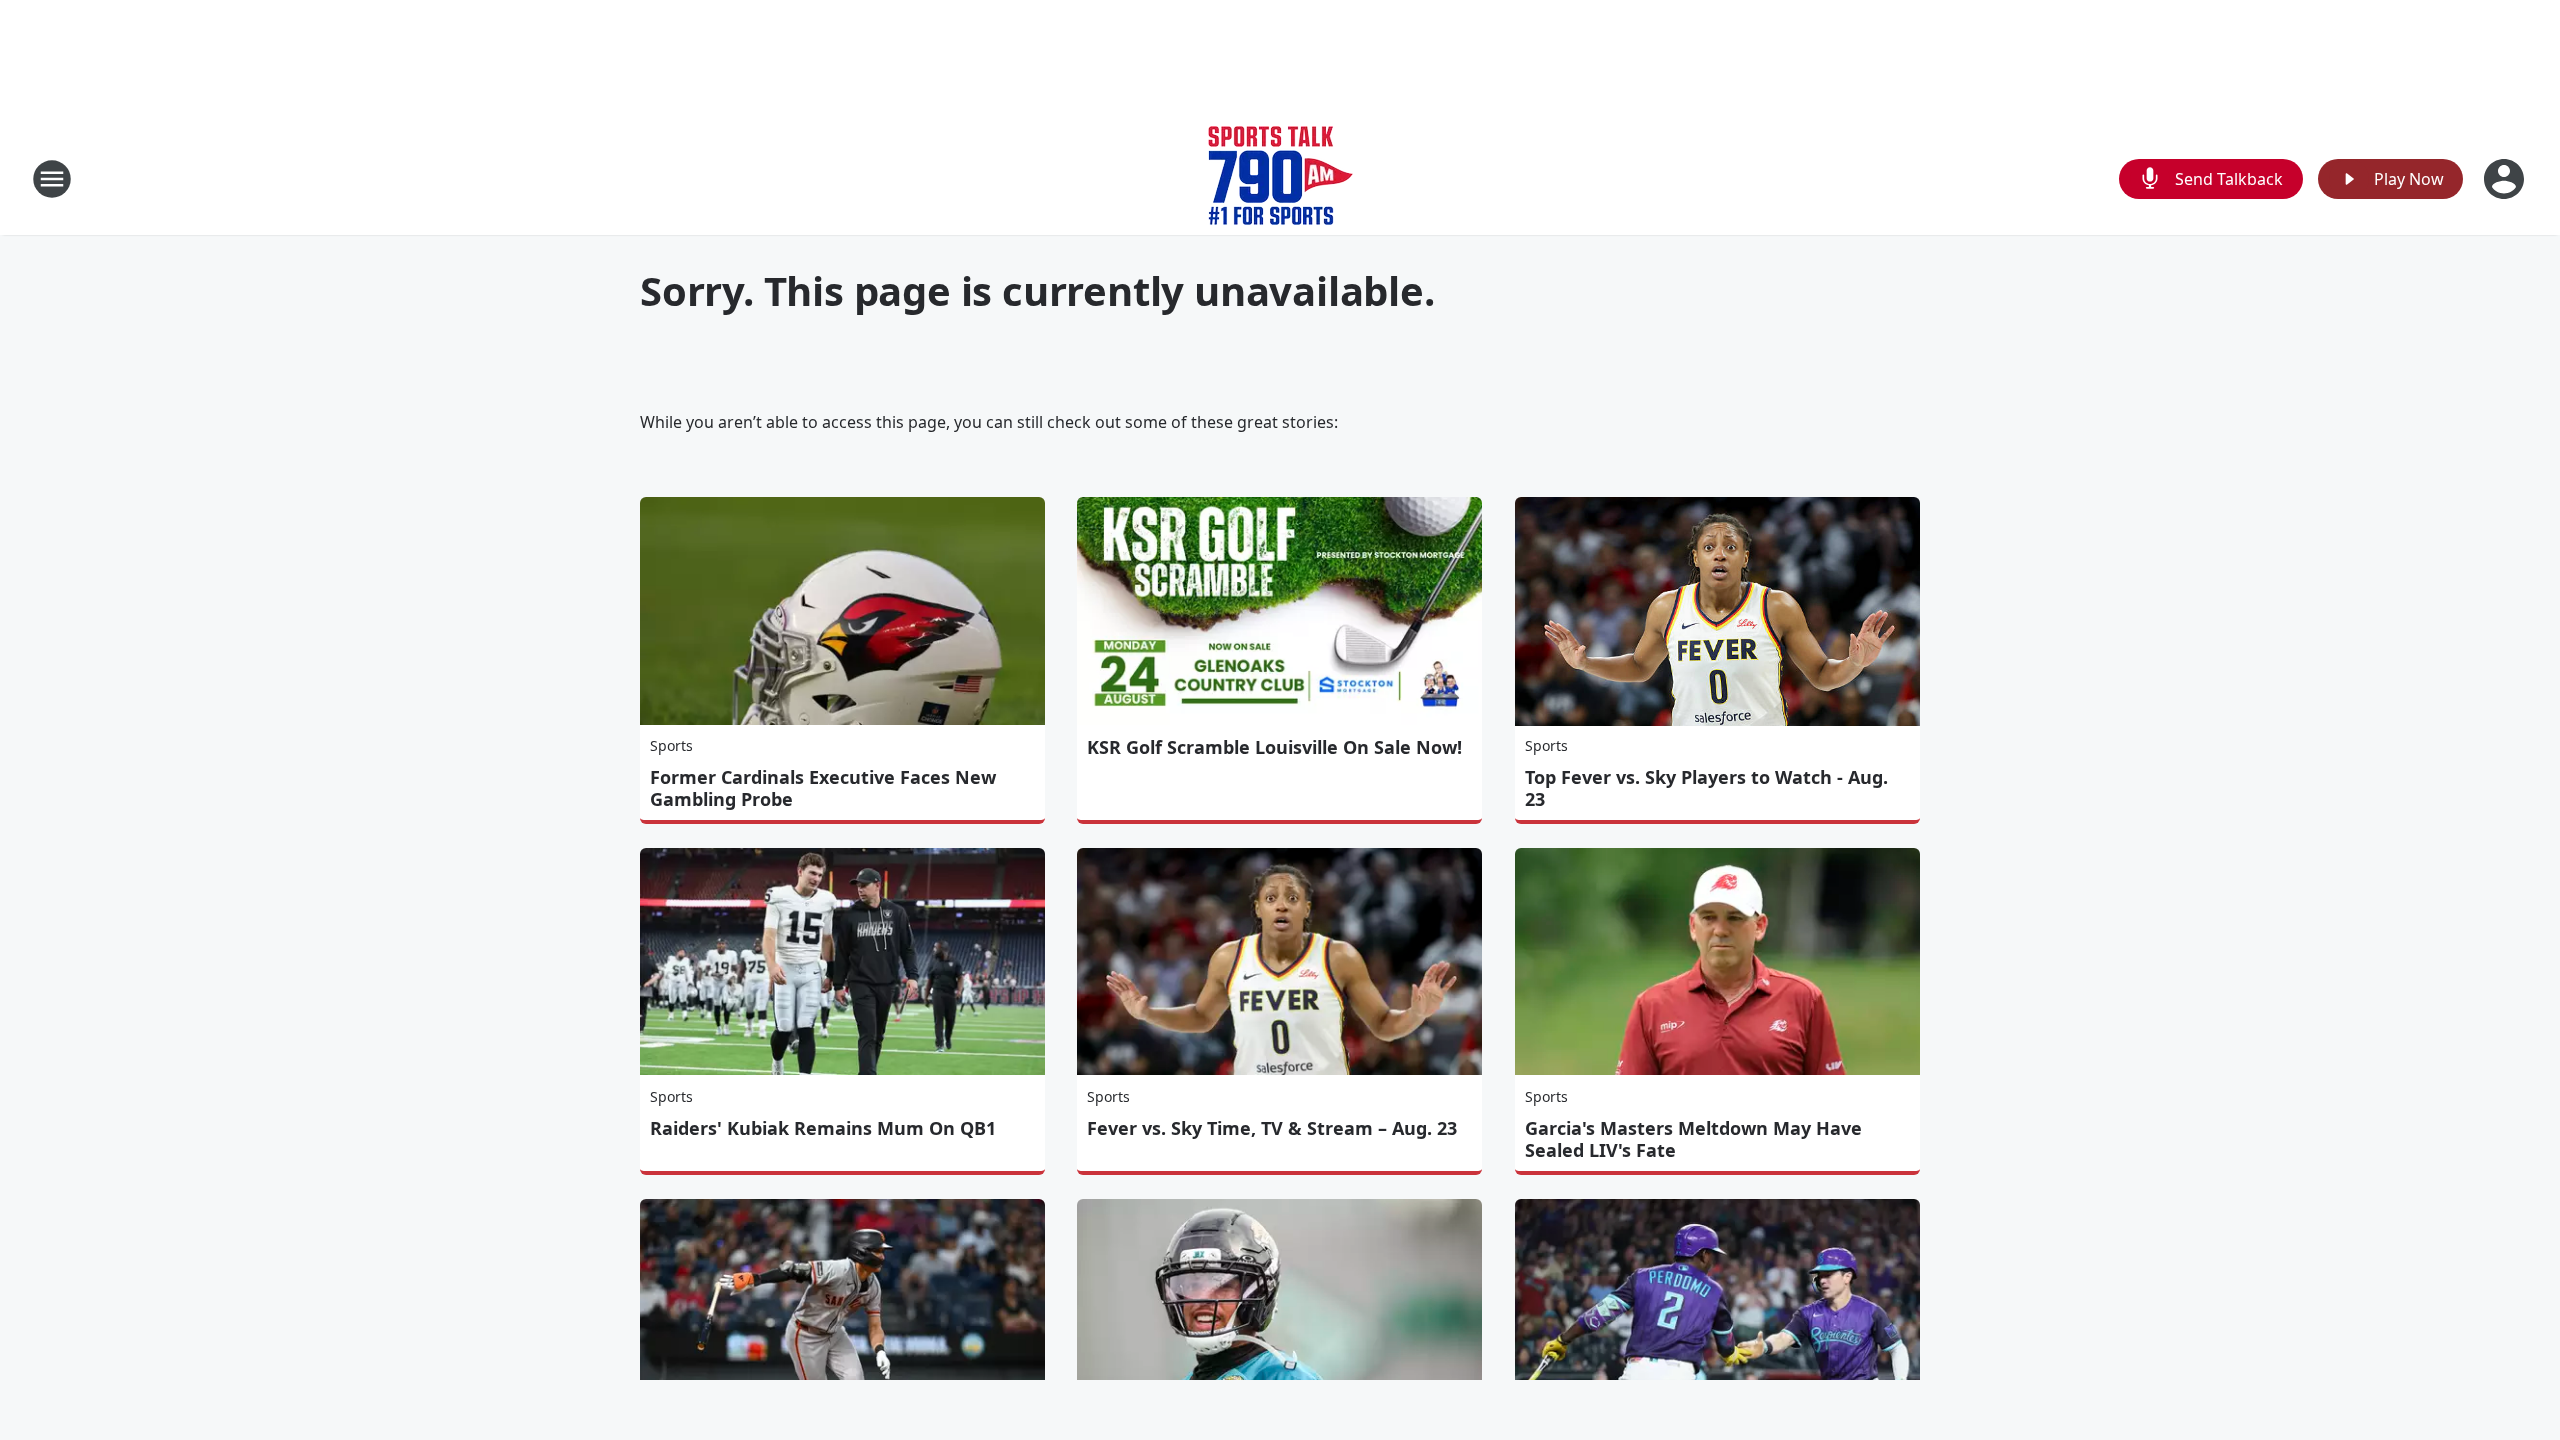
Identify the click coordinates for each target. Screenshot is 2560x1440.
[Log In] (2506, 179)
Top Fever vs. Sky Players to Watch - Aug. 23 (1706, 788)
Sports (671, 745)
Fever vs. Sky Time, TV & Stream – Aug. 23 (1272, 1128)
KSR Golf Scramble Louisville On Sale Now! (1274, 747)
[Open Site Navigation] (52, 179)
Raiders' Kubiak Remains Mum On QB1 (823, 1128)
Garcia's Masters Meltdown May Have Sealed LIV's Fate (1693, 1139)
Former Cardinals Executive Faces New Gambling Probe (823, 788)
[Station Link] (1280, 178)
